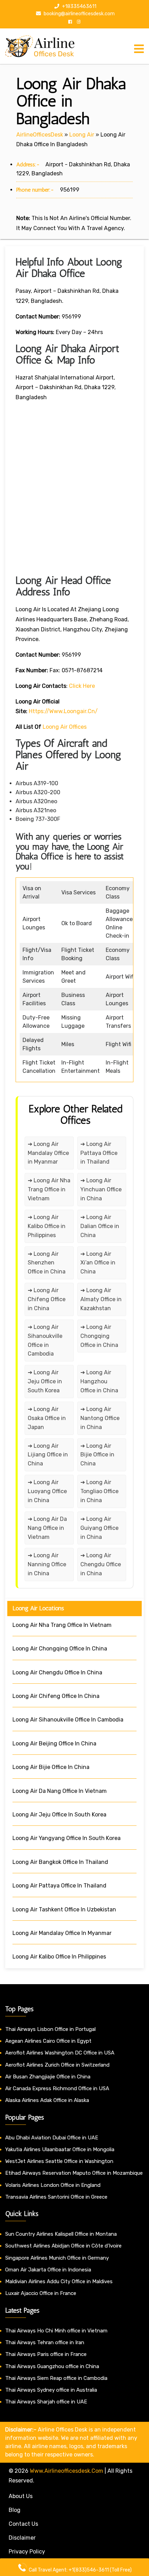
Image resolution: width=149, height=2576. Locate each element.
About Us (21, 2496)
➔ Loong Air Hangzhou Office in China (99, 1381)
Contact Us (23, 2524)
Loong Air (82, 135)
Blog (15, 2510)
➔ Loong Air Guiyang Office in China (99, 1528)
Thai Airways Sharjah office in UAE (46, 2402)
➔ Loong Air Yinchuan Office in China (101, 1189)
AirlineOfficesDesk (40, 135)
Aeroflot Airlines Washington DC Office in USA (60, 2053)
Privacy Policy (27, 2552)
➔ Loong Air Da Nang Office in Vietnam (47, 1528)
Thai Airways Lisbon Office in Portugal (50, 2029)
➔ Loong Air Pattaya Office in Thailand (99, 1153)
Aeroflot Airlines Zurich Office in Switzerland (57, 2065)
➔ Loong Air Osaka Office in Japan (47, 1418)
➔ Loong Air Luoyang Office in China (47, 1491)
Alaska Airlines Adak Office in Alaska (47, 2100)
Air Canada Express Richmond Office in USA (57, 2088)
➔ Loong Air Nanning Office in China (47, 1564)
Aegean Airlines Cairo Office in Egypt (48, 2041)
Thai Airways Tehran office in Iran (45, 2342)
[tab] (139, 49)
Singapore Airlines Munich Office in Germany (57, 2258)
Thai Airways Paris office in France (46, 2354)
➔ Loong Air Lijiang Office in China (48, 1455)
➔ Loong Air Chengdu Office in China (101, 1564)
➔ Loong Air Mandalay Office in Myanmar (48, 1153)
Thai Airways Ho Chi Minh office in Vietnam (56, 2331)
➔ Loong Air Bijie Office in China (97, 1455)
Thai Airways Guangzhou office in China (52, 2366)
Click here (82, 686)
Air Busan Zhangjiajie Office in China (48, 2077)
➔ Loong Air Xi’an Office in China (98, 1263)
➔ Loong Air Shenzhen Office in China (47, 1263)
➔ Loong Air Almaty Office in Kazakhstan (101, 1299)
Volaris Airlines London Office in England (53, 2185)
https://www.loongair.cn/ (63, 711)
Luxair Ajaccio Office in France (41, 2293)
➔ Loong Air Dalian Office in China (100, 1226)
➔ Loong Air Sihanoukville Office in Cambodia (45, 1340)
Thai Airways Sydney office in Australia (51, 2390)
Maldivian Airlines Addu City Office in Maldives (59, 2281)
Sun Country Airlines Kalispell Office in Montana (62, 2234)
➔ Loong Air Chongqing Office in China (99, 1336)
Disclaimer (22, 2538)
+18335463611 (79, 6)
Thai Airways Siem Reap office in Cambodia (56, 2378)
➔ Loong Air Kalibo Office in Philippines (47, 1226)
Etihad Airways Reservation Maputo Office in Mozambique (74, 2173)
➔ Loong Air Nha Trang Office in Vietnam (49, 1189)
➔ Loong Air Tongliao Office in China (99, 1491)
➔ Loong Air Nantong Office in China (100, 1418)
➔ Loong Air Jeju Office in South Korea (45, 1381)
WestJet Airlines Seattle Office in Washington (59, 2161)
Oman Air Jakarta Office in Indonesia (48, 2270)
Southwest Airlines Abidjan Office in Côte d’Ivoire (63, 2246)
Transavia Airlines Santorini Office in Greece (56, 2197)
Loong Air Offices (65, 727)
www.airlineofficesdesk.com (67, 2471)
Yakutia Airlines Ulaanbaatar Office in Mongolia (60, 2149)
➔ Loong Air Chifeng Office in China (47, 1299)
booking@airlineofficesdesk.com (79, 14)
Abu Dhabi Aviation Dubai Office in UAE (52, 2138)
